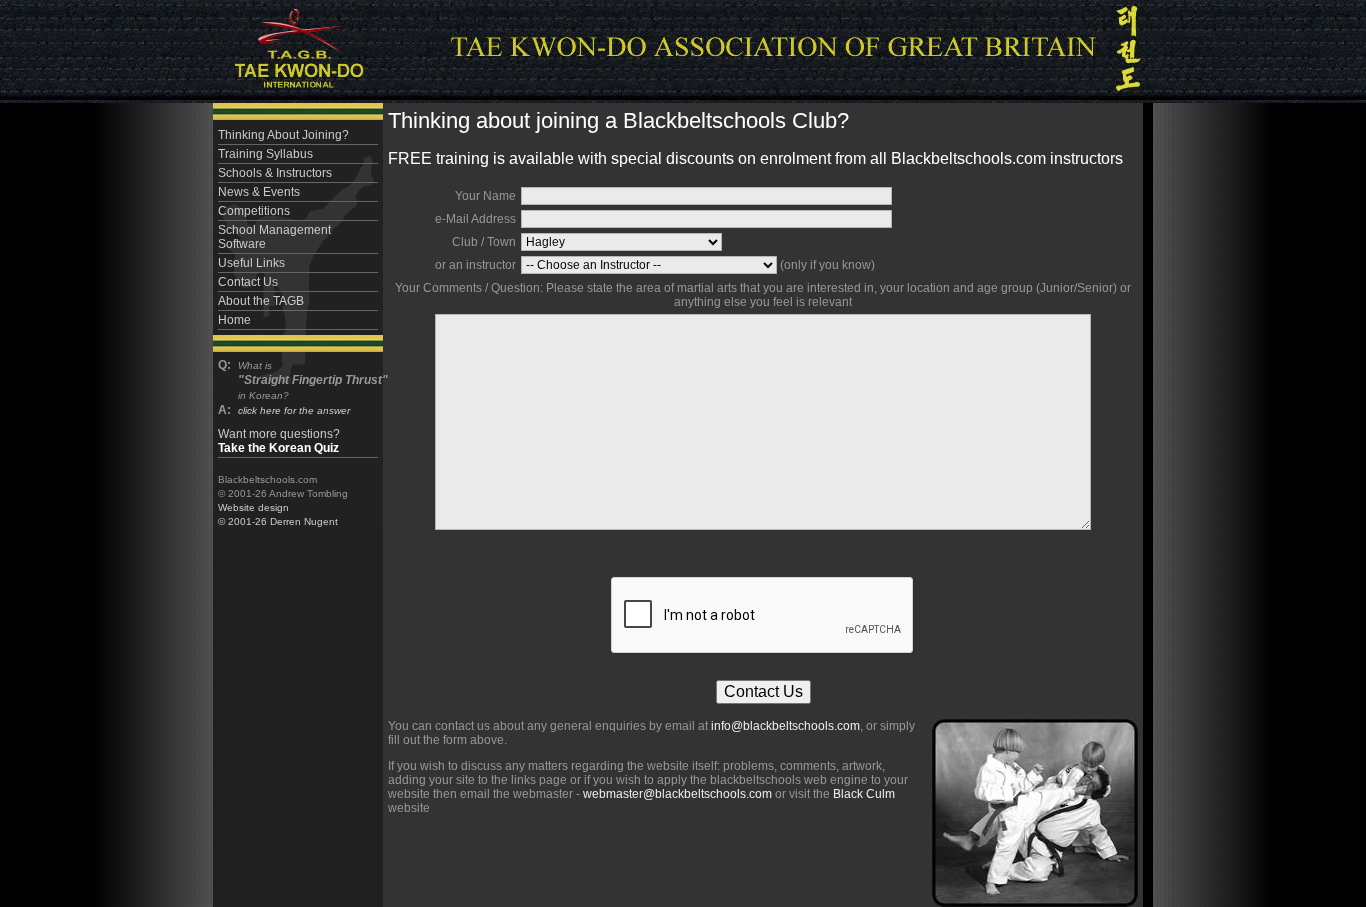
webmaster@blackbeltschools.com (677, 794)
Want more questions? (279, 441)
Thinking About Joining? (283, 135)
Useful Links (251, 263)
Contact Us (248, 282)
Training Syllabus (265, 154)
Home (234, 320)
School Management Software (274, 237)
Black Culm (864, 794)
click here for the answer (294, 410)
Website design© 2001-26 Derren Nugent (278, 514)
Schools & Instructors (275, 173)
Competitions (254, 211)
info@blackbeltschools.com (785, 726)
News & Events (259, 192)
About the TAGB (261, 301)
